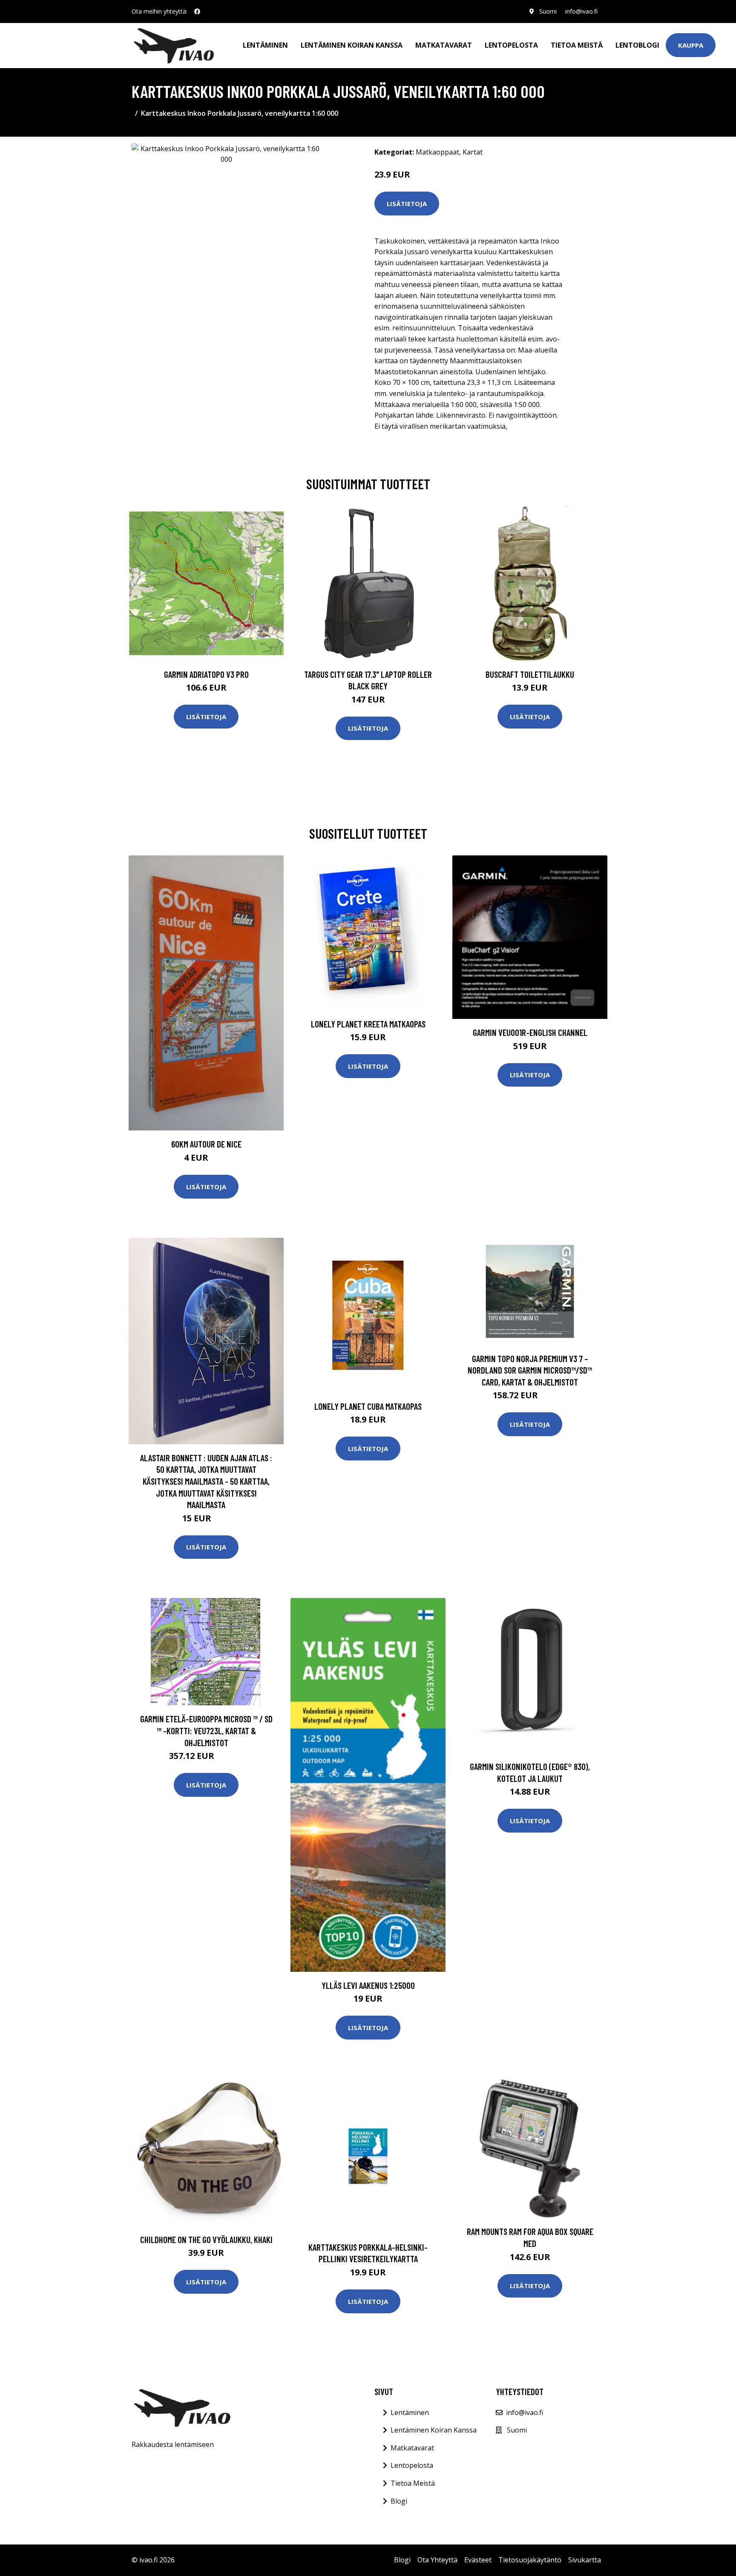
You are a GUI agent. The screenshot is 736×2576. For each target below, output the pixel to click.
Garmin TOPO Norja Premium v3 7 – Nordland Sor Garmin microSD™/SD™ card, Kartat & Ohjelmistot (530, 1370)
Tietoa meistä (577, 45)
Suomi (548, 11)
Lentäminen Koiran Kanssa (434, 2430)
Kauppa (691, 45)
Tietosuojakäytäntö (530, 2560)
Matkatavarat (444, 45)
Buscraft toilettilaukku (530, 674)
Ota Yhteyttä (437, 2560)
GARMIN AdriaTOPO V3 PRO (206, 674)
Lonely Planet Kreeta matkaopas (368, 1024)
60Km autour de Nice (206, 1144)
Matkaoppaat (437, 152)
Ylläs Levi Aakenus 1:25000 (368, 1985)
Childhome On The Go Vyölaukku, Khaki (206, 2239)
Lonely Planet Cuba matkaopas (368, 1406)
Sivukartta (585, 2560)
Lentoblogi (637, 45)
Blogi (399, 2501)
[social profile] (197, 11)
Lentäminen (265, 45)
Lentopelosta (511, 45)
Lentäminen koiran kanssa (352, 45)
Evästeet (478, 2560)
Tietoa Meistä (413, 2483)
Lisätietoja (407, 204)
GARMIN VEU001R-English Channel (530, 1032)
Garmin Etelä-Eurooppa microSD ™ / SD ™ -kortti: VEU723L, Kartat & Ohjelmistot (206, 1730)
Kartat (473, 152)
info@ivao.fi (581, 11)
